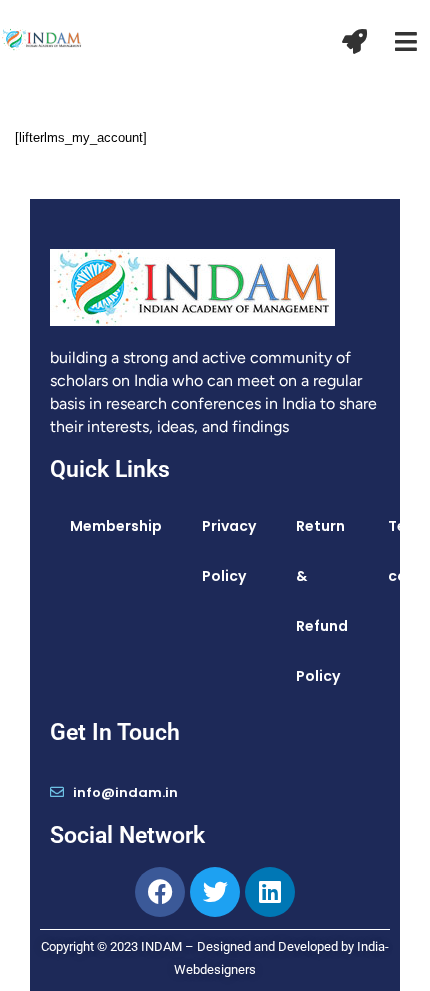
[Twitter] (215, 892)
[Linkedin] (270, 892)
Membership (116, 526)
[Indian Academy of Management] (42, 38)
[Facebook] (160, 892)
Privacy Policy (229, 551)
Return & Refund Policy (322, 601)
